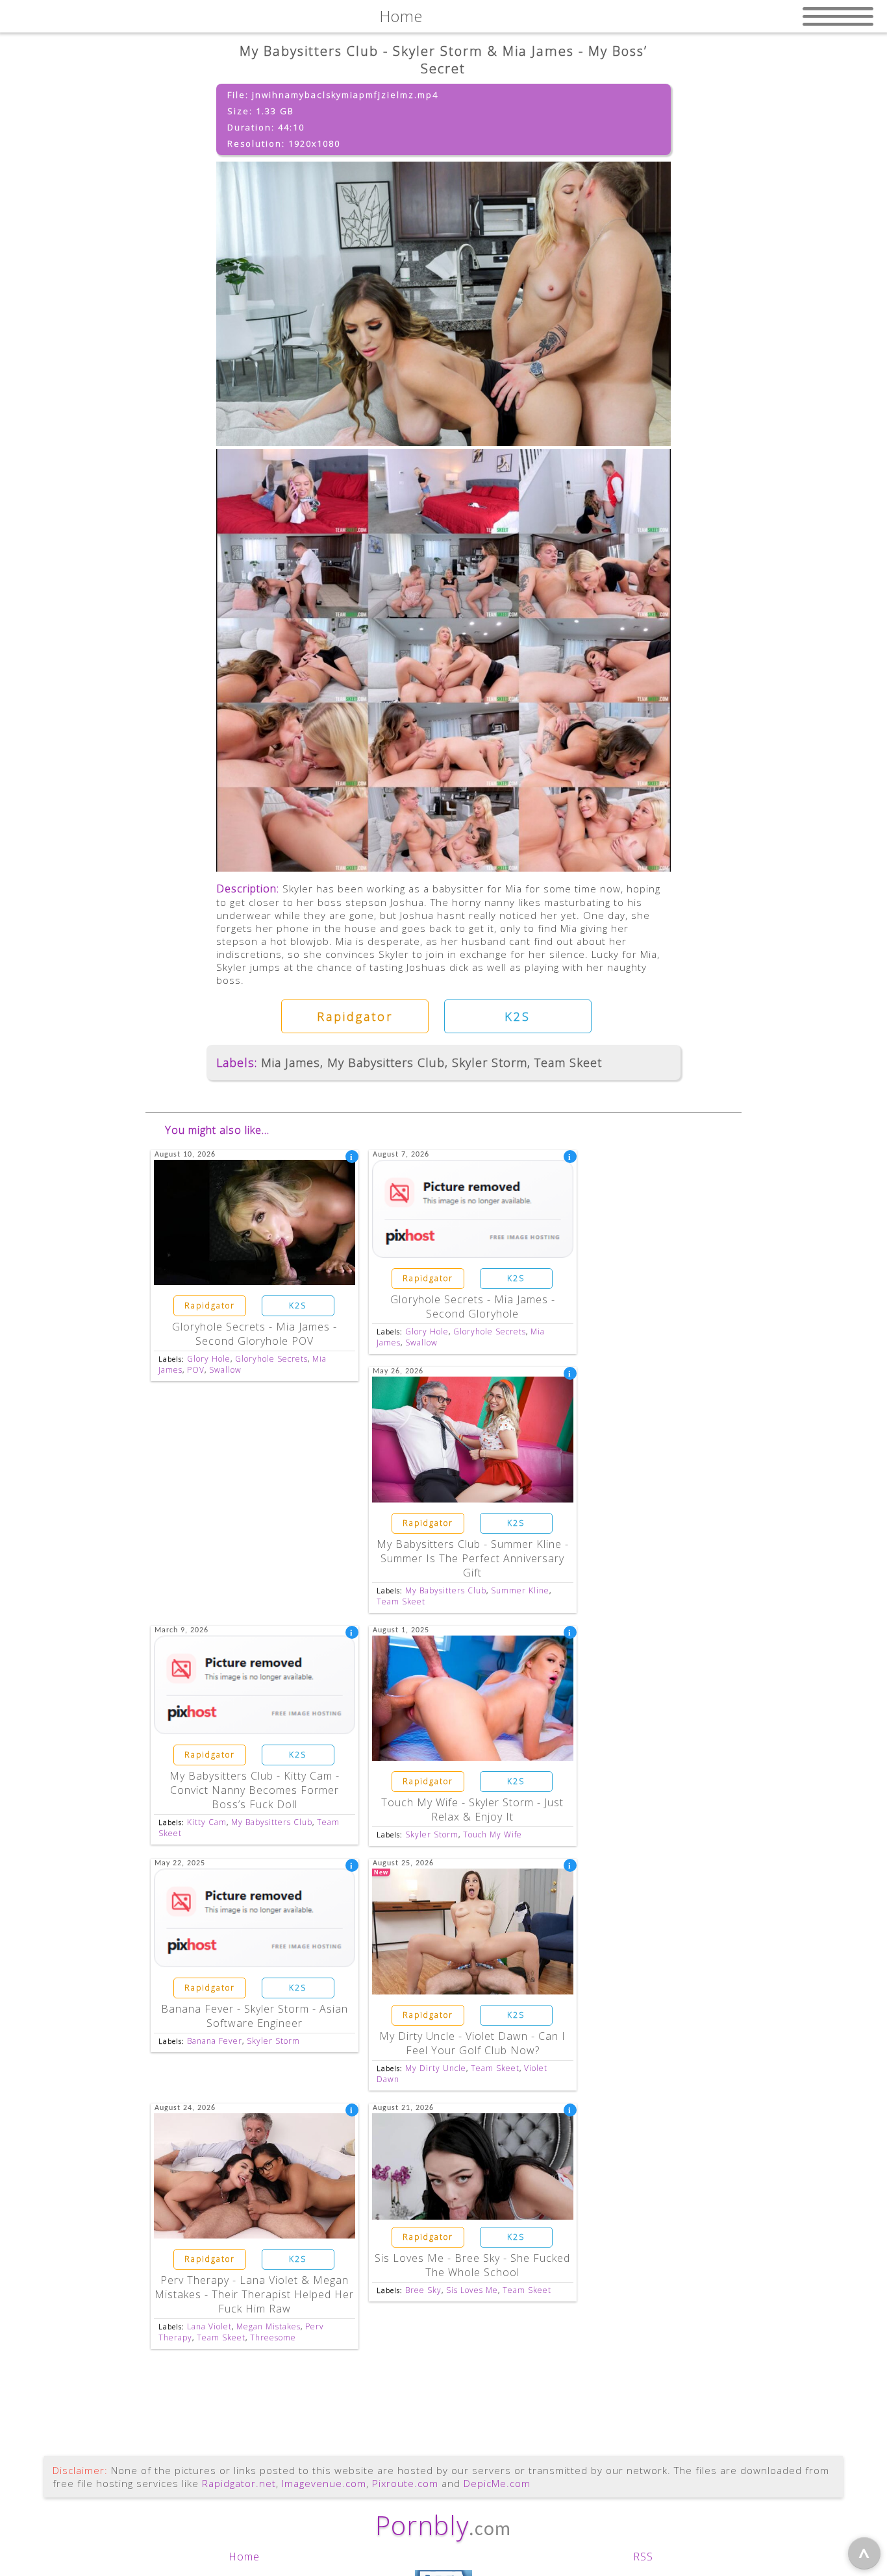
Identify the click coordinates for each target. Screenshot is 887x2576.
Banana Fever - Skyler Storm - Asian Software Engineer (255, 2016)
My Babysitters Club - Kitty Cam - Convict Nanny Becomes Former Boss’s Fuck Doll (255, 1790)
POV (196, 1370)
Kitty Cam (207, 1822)
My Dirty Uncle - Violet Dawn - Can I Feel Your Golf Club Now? (472, 2043)
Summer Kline (520, 1590)
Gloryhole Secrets (271, 1359)
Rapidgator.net (239, 2483)
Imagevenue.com (324, 2483)
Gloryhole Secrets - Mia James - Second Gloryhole (473, 1306)
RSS (643, 2557)
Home (244, 2557)
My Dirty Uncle (436, 2068)
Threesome (273, 2337)
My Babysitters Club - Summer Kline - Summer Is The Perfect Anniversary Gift (473, 1558)
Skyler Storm (490, 1062)
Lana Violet (209, 2326)
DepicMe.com (497, 2483)
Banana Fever (215, 2041)
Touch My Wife (493, 1834)
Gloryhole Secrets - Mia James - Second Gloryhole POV (255, 1334)
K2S (518, 1016)
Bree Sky (423, 2290)
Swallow (225, 1370)
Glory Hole (209, 1359)
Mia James (291, 1062)
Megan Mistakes (269, 2326)
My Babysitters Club (386, 1062)
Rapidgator (355, 1016)
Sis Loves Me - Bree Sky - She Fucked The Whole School (472, 2265)
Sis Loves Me (472, 2290)
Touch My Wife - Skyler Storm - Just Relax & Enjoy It (472, 1809)
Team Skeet (568, 1062)
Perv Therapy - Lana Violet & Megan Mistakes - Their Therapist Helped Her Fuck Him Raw (254, 2294)
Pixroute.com (405, 2483)
